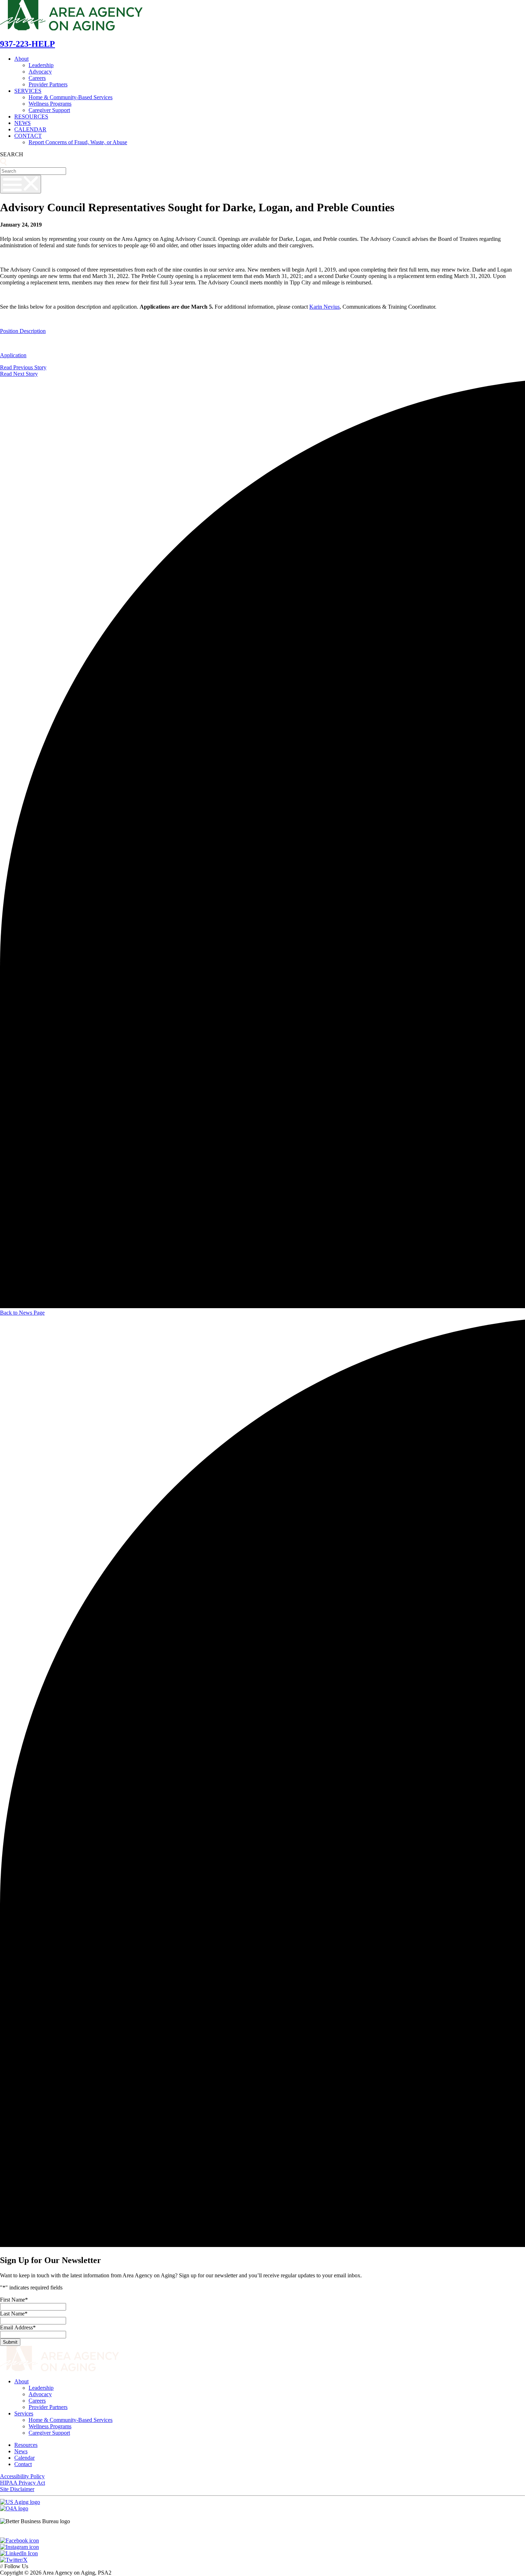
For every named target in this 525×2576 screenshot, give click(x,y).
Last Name (14, 2314)
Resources (26, 2445)
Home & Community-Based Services (71, 97)
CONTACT (28, 136)
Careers (37, 78)
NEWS (22, 123)
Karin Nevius (324, 307)
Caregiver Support (49, 110)
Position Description (23, 331)
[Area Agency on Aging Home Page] (71, 29)
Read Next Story (19, 374)
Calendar (24, 2458)
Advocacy (40, 72)
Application (13, 355)
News (21, 2451)
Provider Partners (48, 84)
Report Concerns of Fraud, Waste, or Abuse (78, 142)
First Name (14, 2300)
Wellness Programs (50, 104)
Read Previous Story (23, 367)
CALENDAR (30, 129)
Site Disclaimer (17, 2489)
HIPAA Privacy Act (22, 2483)
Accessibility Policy (22, 2476)
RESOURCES (31, 117)
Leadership (41, 65)
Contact (23, 2464)
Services (24, 2413)
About (21, 59)
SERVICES (28, 91)
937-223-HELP (27, 44)
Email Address (18, 2327)
